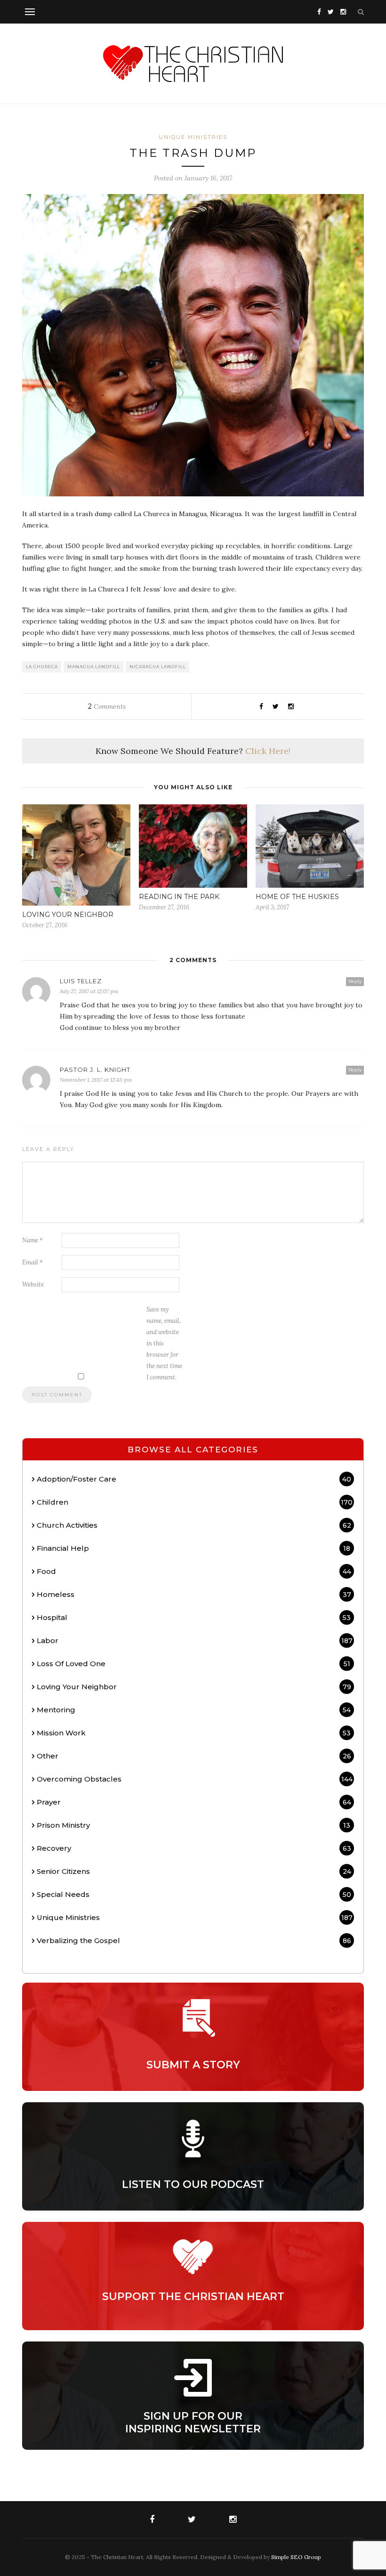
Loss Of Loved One (193, 1664)
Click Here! (268, 751)
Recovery (194, 1848)
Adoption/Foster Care (194, 1479)
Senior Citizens (194, 1871)
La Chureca (42, 667)
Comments (107, 706)
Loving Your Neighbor (194, 1687)
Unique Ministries (193, 137)
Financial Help (193, 1548)
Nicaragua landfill (158, 667)
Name (32, 1240)
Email (32, 1262)
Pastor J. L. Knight (95, 1069)
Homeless (194, 1594)
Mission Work (194, 1733)
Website (33, 1284)
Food (194, 1571)
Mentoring (194, 1710)
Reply (355, 981)
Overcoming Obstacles (195, 1779)
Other (194, 1756)
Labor (195, 1640)
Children (195, 1502)
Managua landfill (94, 667)
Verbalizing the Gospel (194, 1940)
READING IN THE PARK (179, 897)
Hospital (194, 1617)
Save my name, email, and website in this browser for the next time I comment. (164, 1343)
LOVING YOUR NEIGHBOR (68, 915)
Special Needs (194, 1894)
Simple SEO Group (296, 2557)
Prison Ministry (193, 1825)
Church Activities (194, 1525)
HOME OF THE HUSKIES (297, 897)
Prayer (194, 1802)
